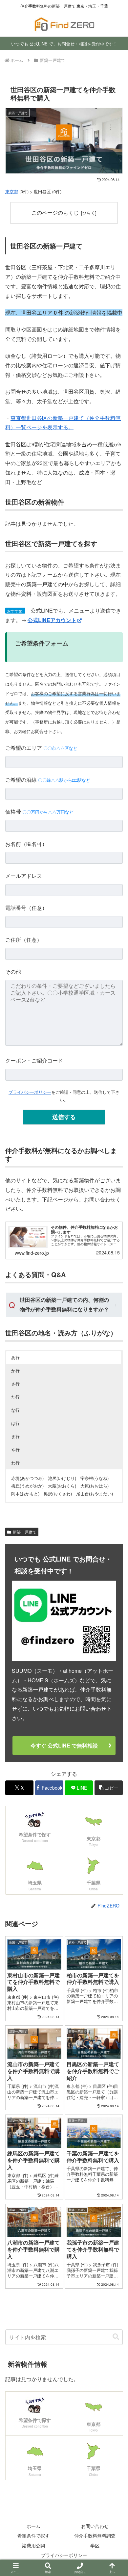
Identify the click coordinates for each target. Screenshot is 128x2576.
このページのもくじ (55, 212)
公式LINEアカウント (52, 620)
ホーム (33, 2526)
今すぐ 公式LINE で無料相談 (64, 1745)
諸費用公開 (33, 2545)
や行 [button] (15, 1449)
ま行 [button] (15, 1436)
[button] (109, 1788)
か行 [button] (15, 1370)
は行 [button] (15, 1423)
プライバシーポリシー (30, 1092)
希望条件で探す (33, 2536)
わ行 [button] (15, 1463)
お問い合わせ (95, 2526)
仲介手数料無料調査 (95, 2536)
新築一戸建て (25, 1532)
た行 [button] (15, 1397)
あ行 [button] (15, 1357)
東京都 (12, 191)
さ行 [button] (15, 1384)
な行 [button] (15, 1410)
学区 (95, 2545)
